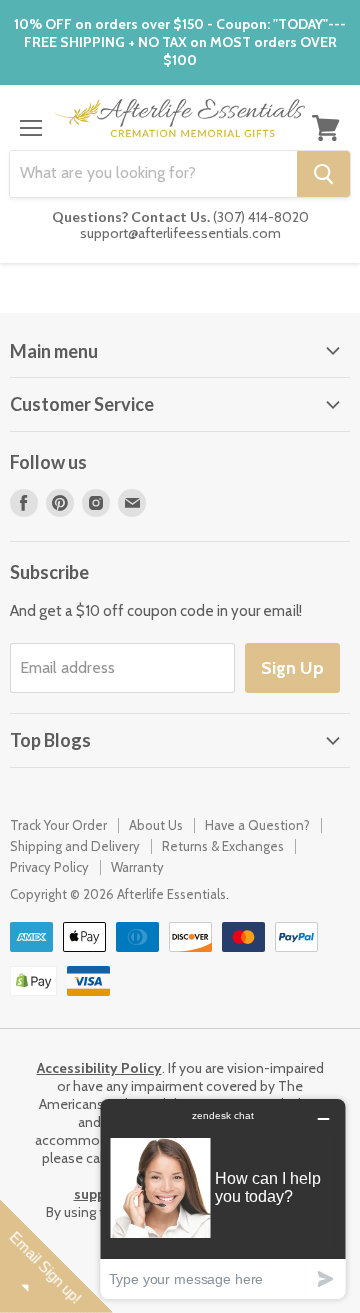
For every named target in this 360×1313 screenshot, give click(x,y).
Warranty (137, 867)
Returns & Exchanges (223, 846)
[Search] (323, 174)
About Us (156, 825)
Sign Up (292, 668)
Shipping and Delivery (75, 846)
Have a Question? (257, 825)
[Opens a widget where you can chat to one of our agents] (223, 1198)
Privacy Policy (49, 867)
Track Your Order (58, 825)
